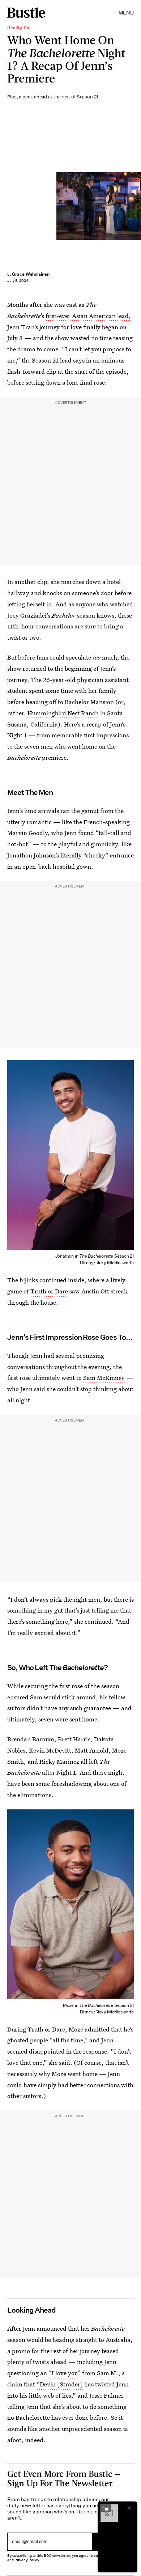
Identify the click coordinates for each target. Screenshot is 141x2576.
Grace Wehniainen (31, 274)
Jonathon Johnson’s (33, 855)
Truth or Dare (49, 1291)
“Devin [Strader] (60, 2384)
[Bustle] (26, 13)
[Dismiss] (129, 2508)
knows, (106, 615)
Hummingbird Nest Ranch (63, 713)
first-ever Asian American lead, (88, 316)
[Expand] (106, 2508)
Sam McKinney (104, 1378)
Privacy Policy (27, 2560)
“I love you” (65, 2373)
